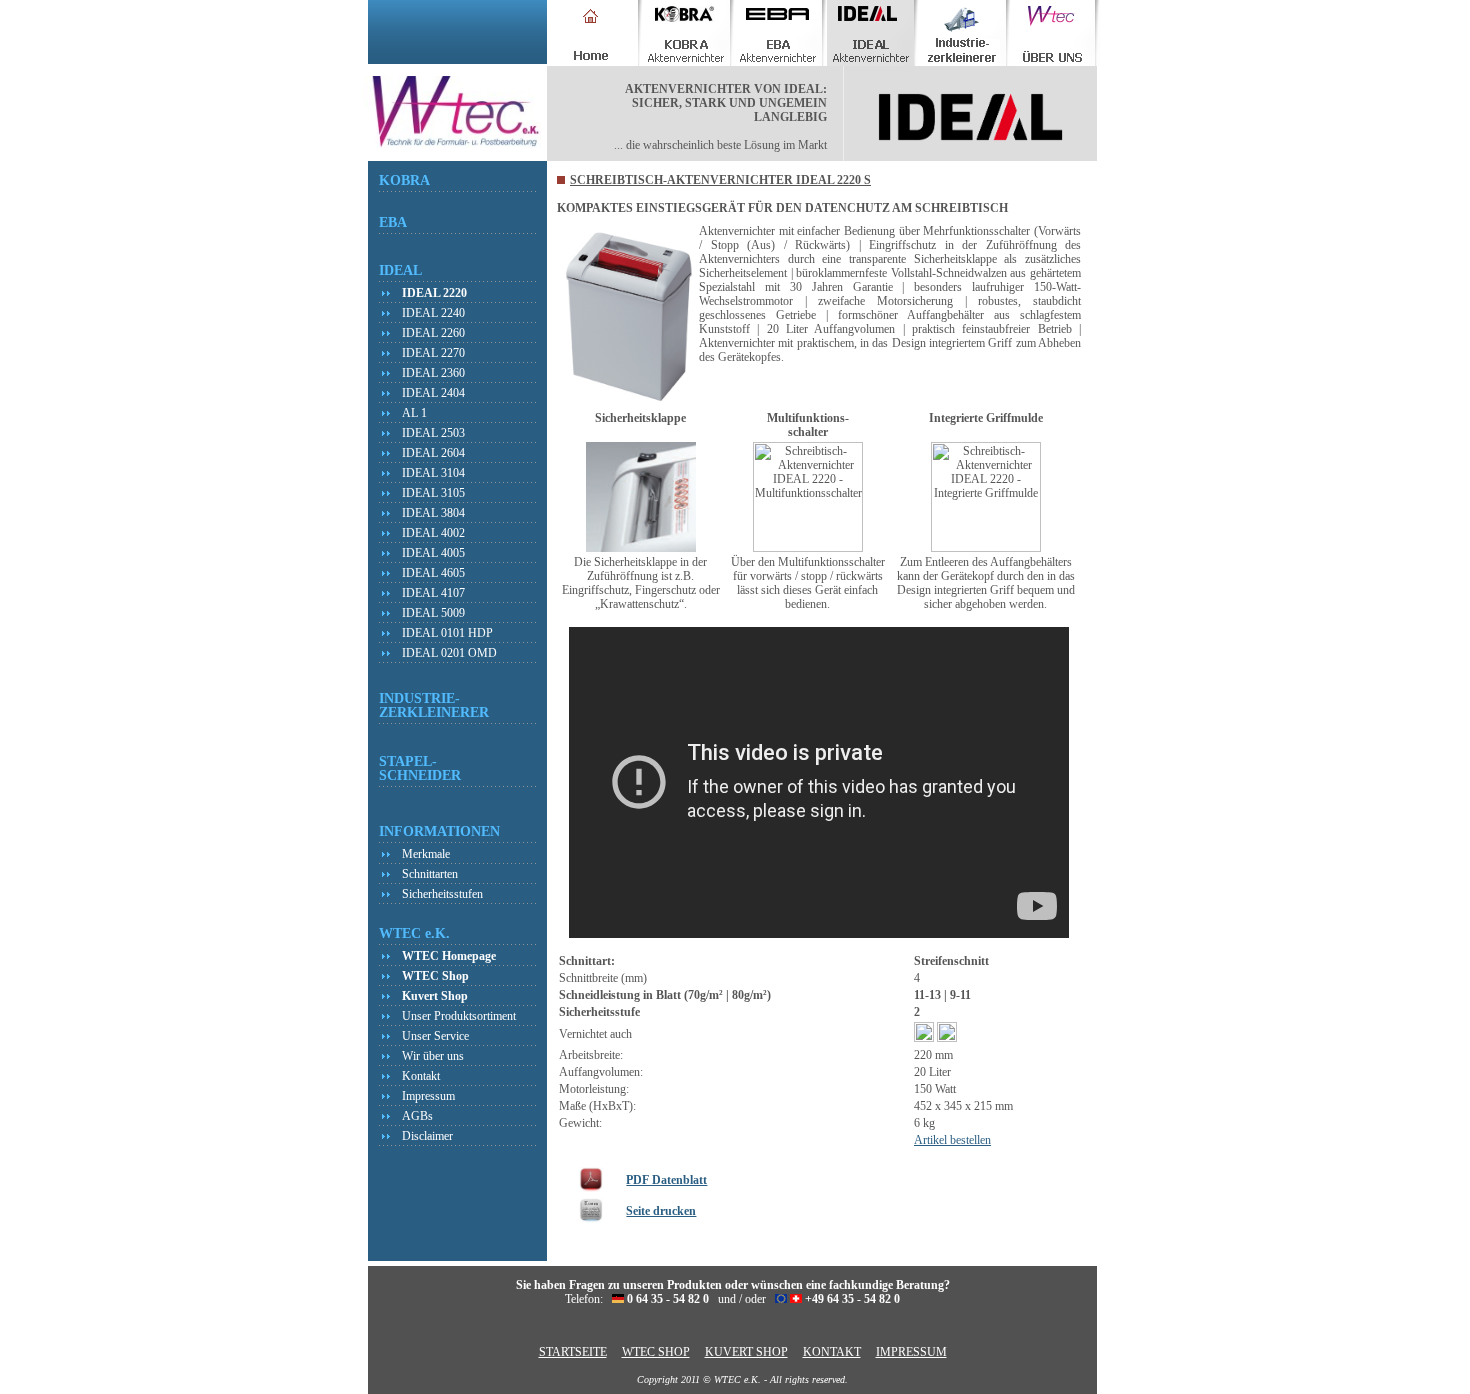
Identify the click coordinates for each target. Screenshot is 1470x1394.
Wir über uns (433, 1056)
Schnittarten (430, 874)
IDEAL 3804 (433, 513)
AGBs (417, 1116)
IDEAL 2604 (433, 453)
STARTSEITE (573, 1352)
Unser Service (435, 1036)
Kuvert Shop (435, 996)
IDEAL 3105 (433, 493)
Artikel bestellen (952, 1140)
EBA (393, 222)
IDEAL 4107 (433, 593)
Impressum (428, 1096)
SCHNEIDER (420, 775)
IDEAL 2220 (434, 293)
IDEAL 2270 (433, 353)
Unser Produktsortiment (459, 1016)
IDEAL (400, 270)
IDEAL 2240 (433, 313)
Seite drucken (661, 1211)
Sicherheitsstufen (442, 894)
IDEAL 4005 (433, 553)
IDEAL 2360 (433, 373)
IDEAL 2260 (433, 333)
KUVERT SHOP (746, 1352)
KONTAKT (832, 1352)
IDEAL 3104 (433, 473)
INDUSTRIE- (419, 698)
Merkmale (426, 854)
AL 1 (414, 413)
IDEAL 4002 (433, 533)
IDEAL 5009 (433, 613)
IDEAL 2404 (433, 393)
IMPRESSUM (911, 1352)
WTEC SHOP (656, 1352)
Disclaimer (427, 1136)
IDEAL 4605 (433, 573)
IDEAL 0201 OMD (449, 653)
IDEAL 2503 (433, 433)
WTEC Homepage (449, 956)
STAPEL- (408, 761)
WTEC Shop (435, 976)
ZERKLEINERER (434, 712)
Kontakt (421, 1076)
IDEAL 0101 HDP (447, 633)
